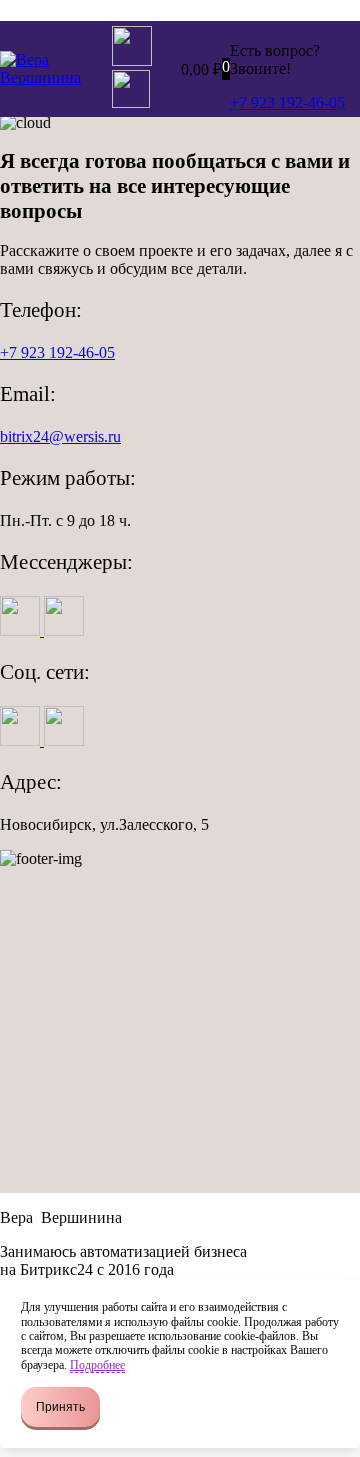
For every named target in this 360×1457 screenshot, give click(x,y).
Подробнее (97, 1365)
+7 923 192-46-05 (57, 352)
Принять (60, 1407)
